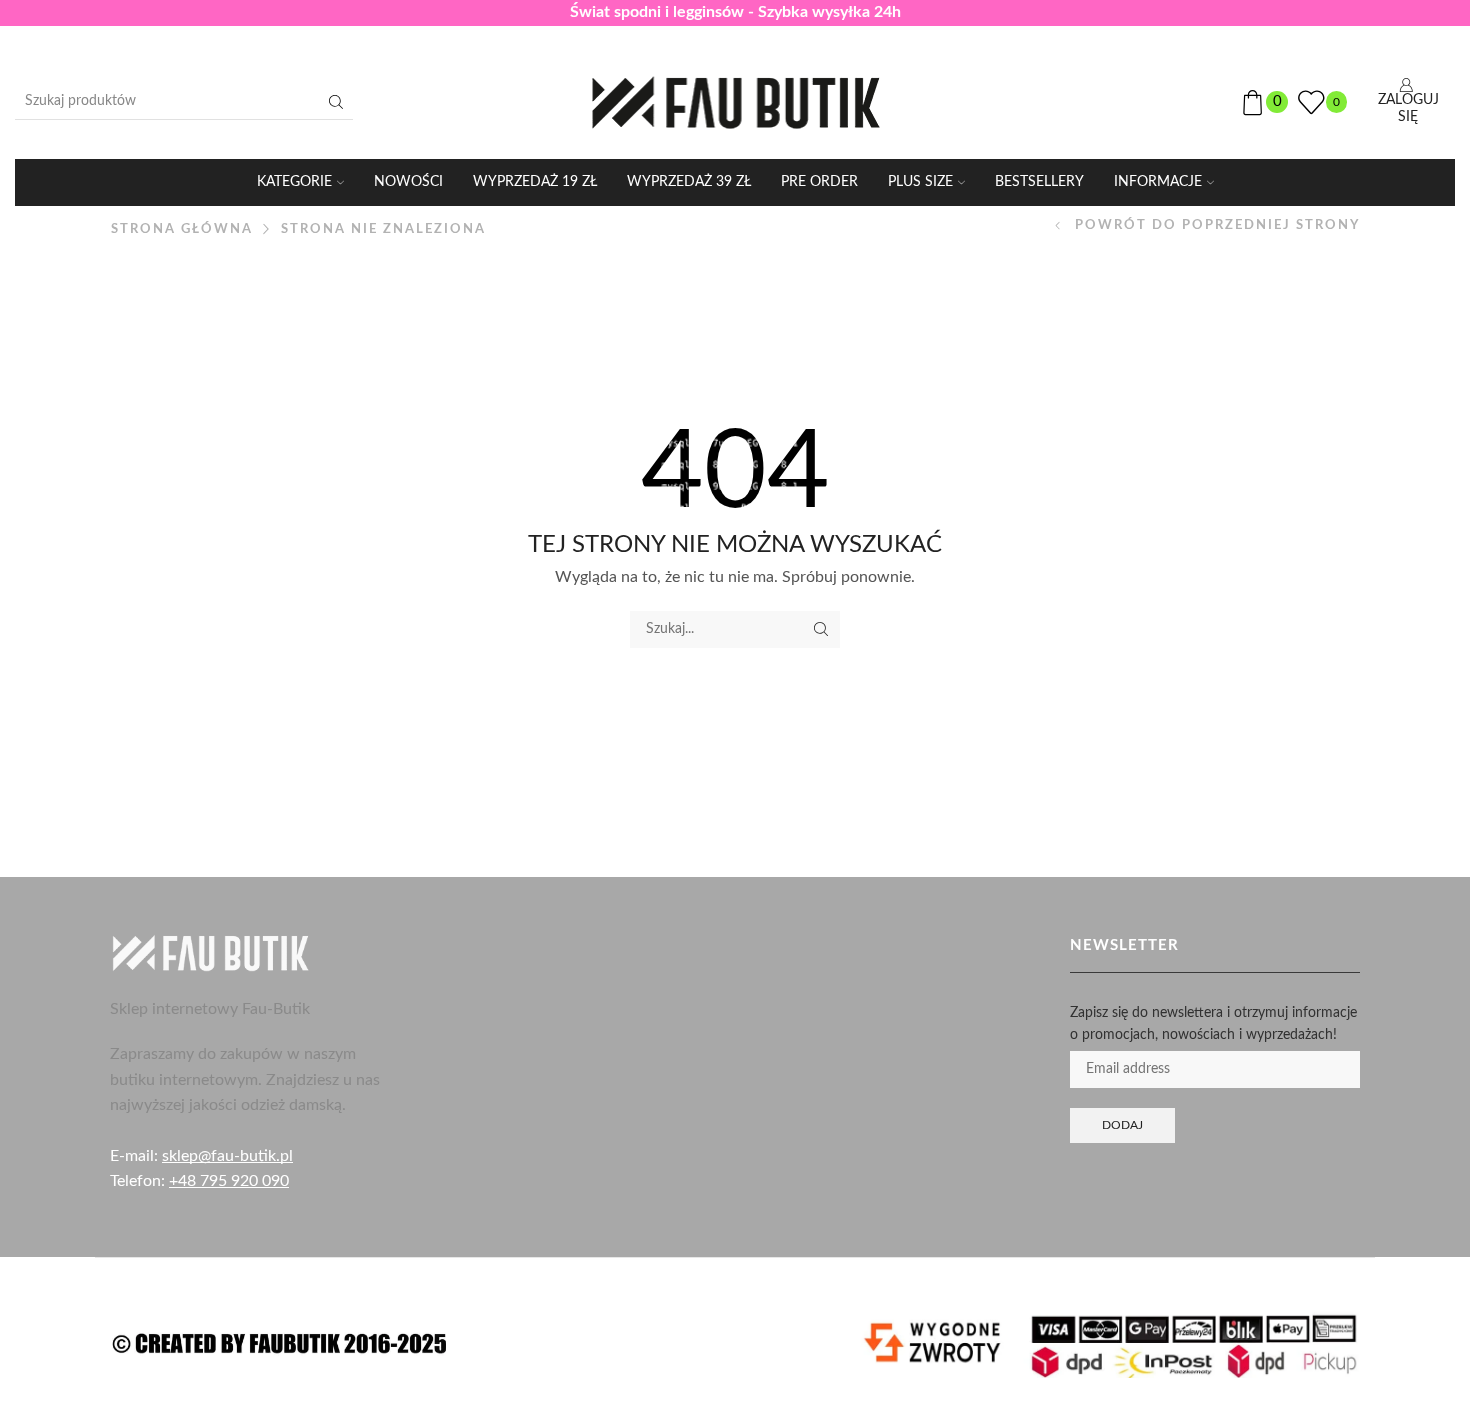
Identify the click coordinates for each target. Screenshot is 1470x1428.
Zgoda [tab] (435, 615)
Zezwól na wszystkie (1021, 863)
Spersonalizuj (721, 863)
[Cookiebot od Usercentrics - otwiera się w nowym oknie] (1075, 549)
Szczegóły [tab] (735, 615)
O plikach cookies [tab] (1035, 615)
